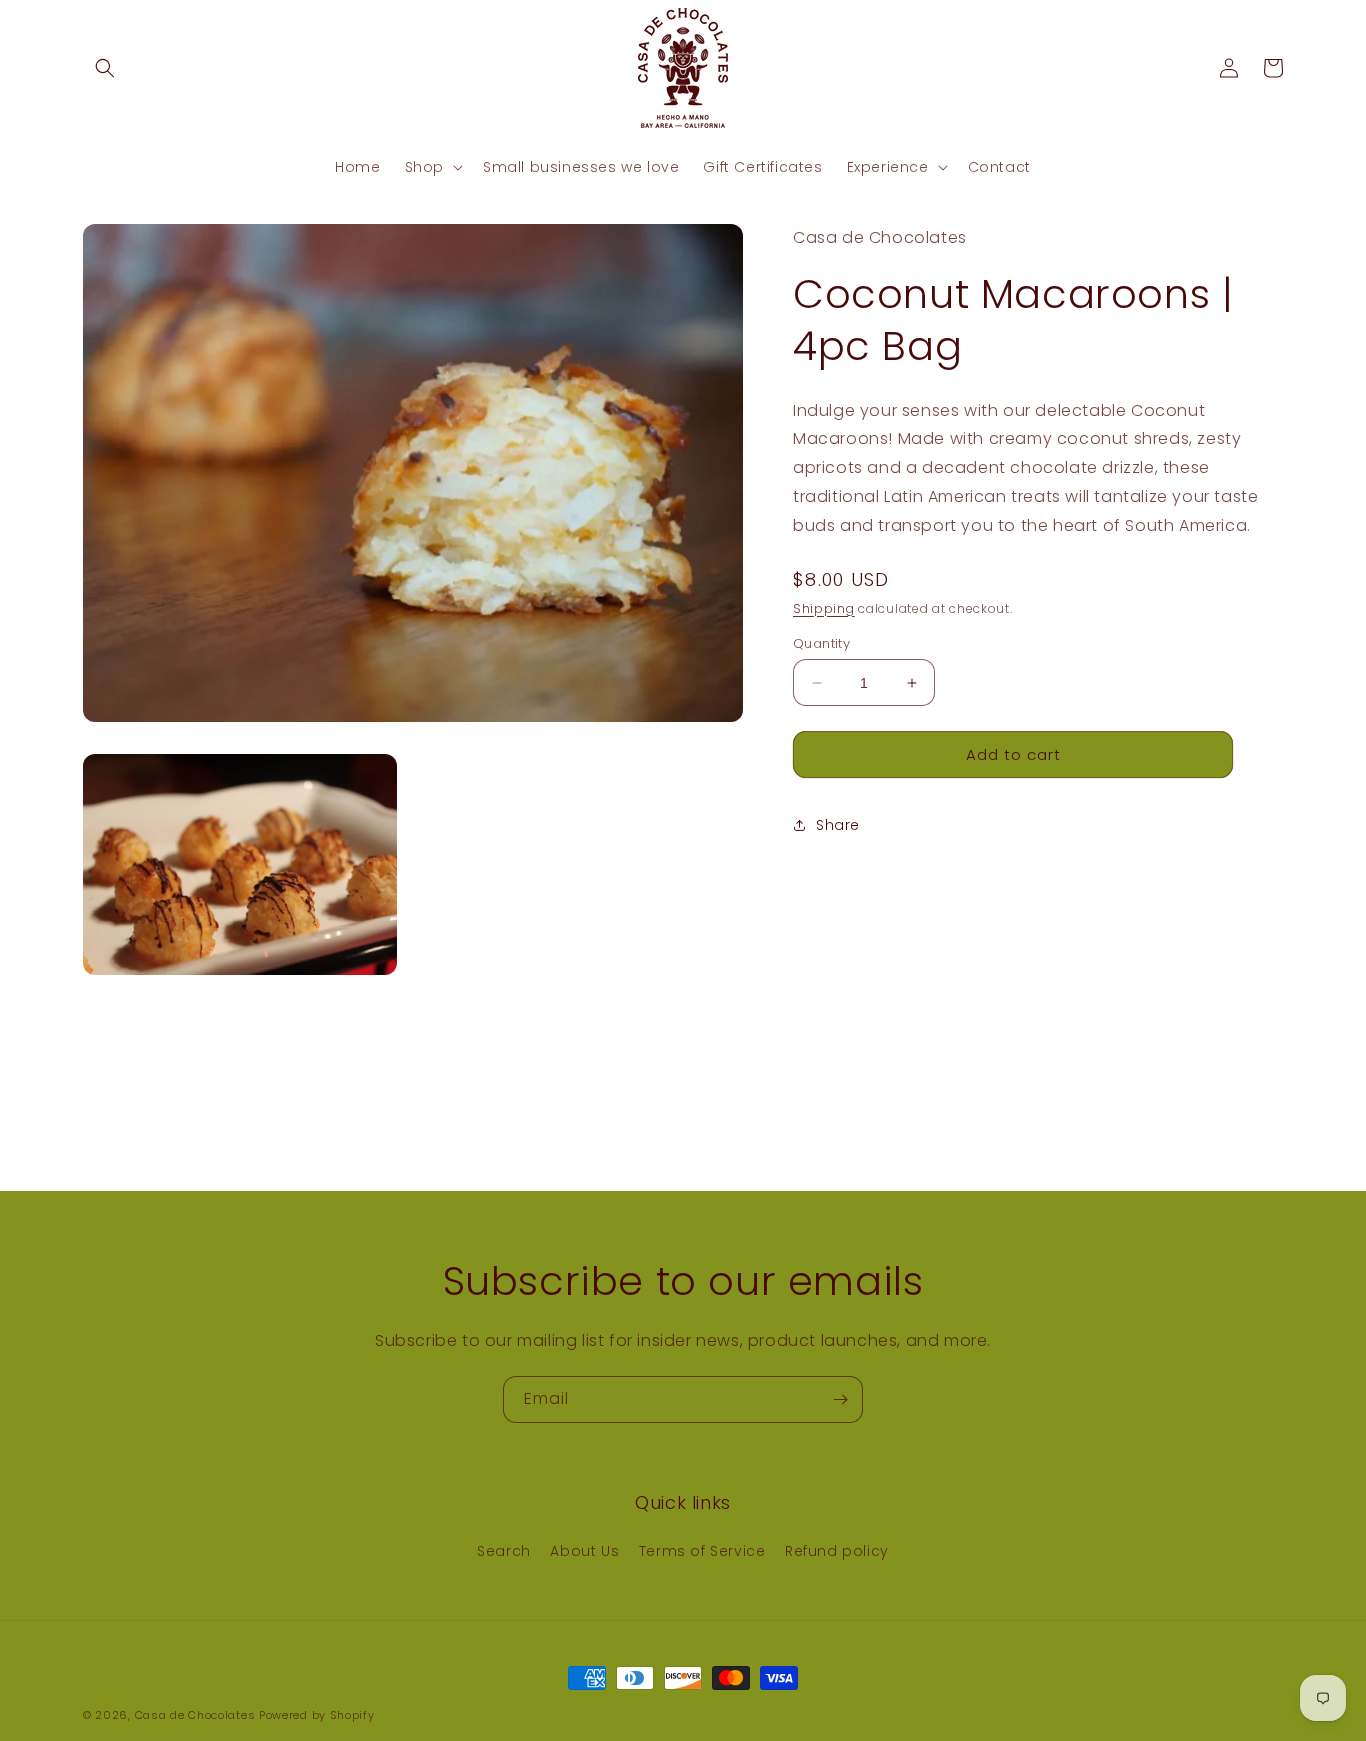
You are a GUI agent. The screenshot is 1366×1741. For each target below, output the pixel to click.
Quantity (821, 643)
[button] (105, 68)
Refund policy (837, 1552)
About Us (584, 1552)
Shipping (824, 607)
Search (504, 1552)
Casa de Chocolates (195, 1715)
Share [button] (838, 825)
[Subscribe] (840, 1399)
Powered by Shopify (317, 1715)
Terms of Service (702, 1552)
